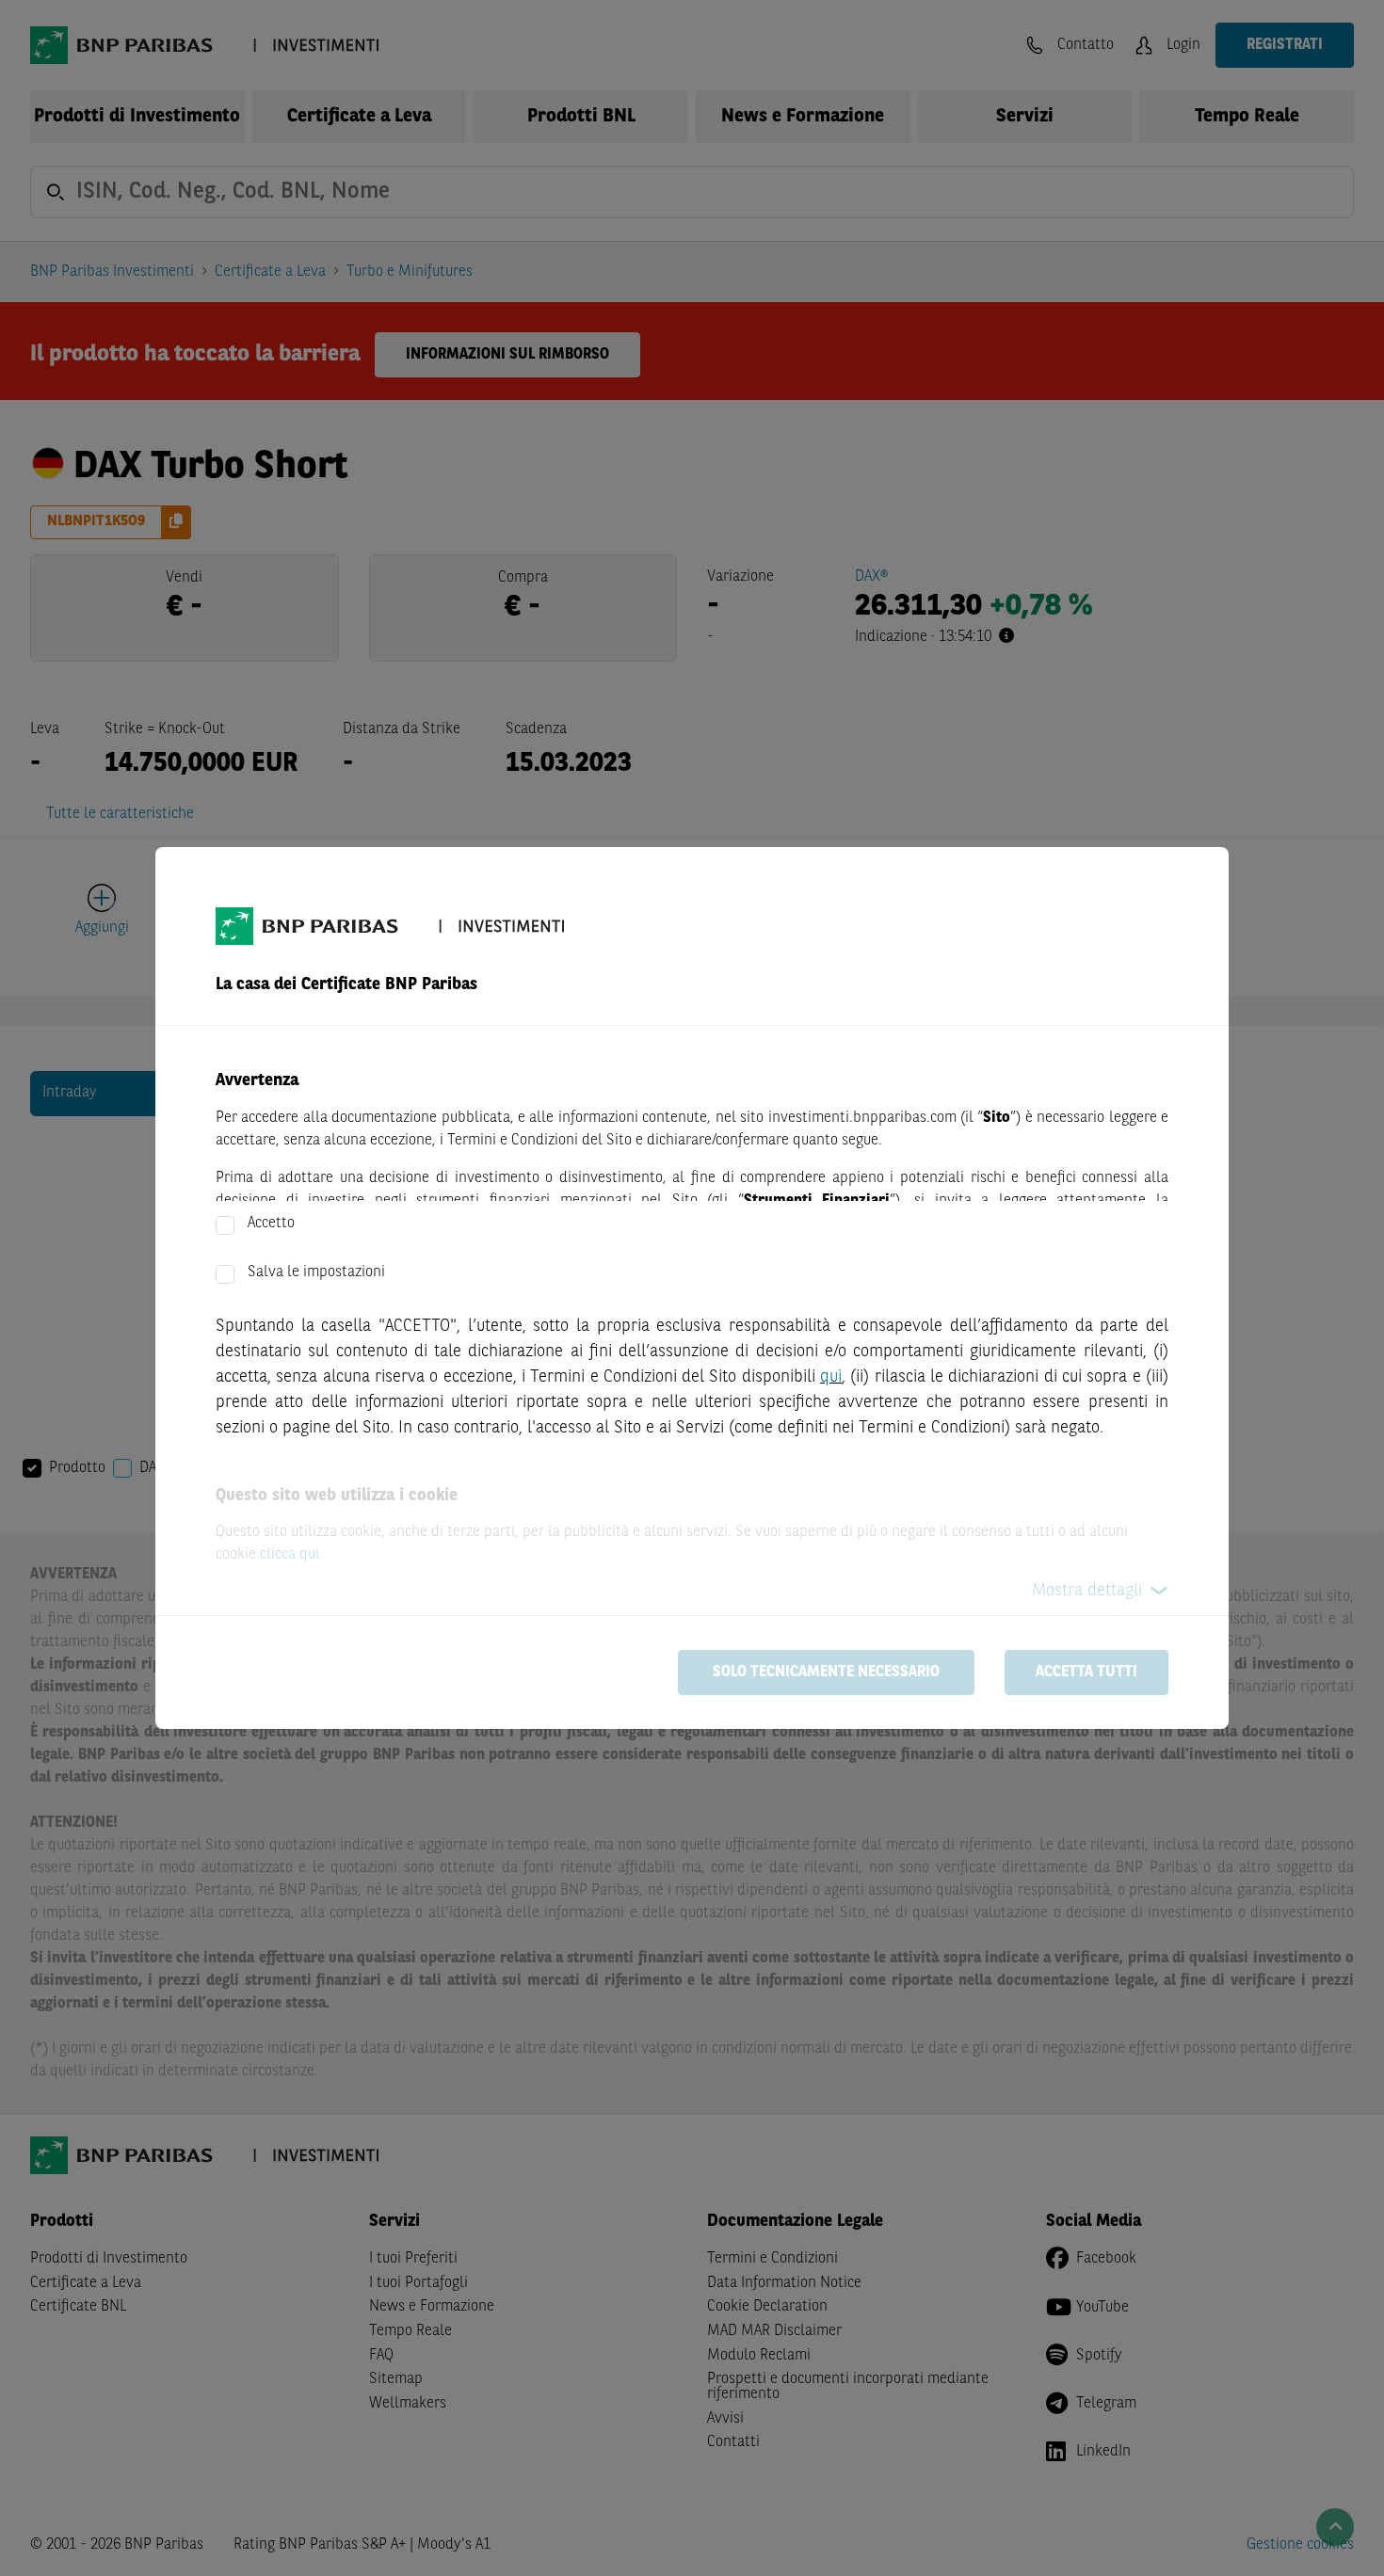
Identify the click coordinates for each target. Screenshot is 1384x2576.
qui (831, 1377)
